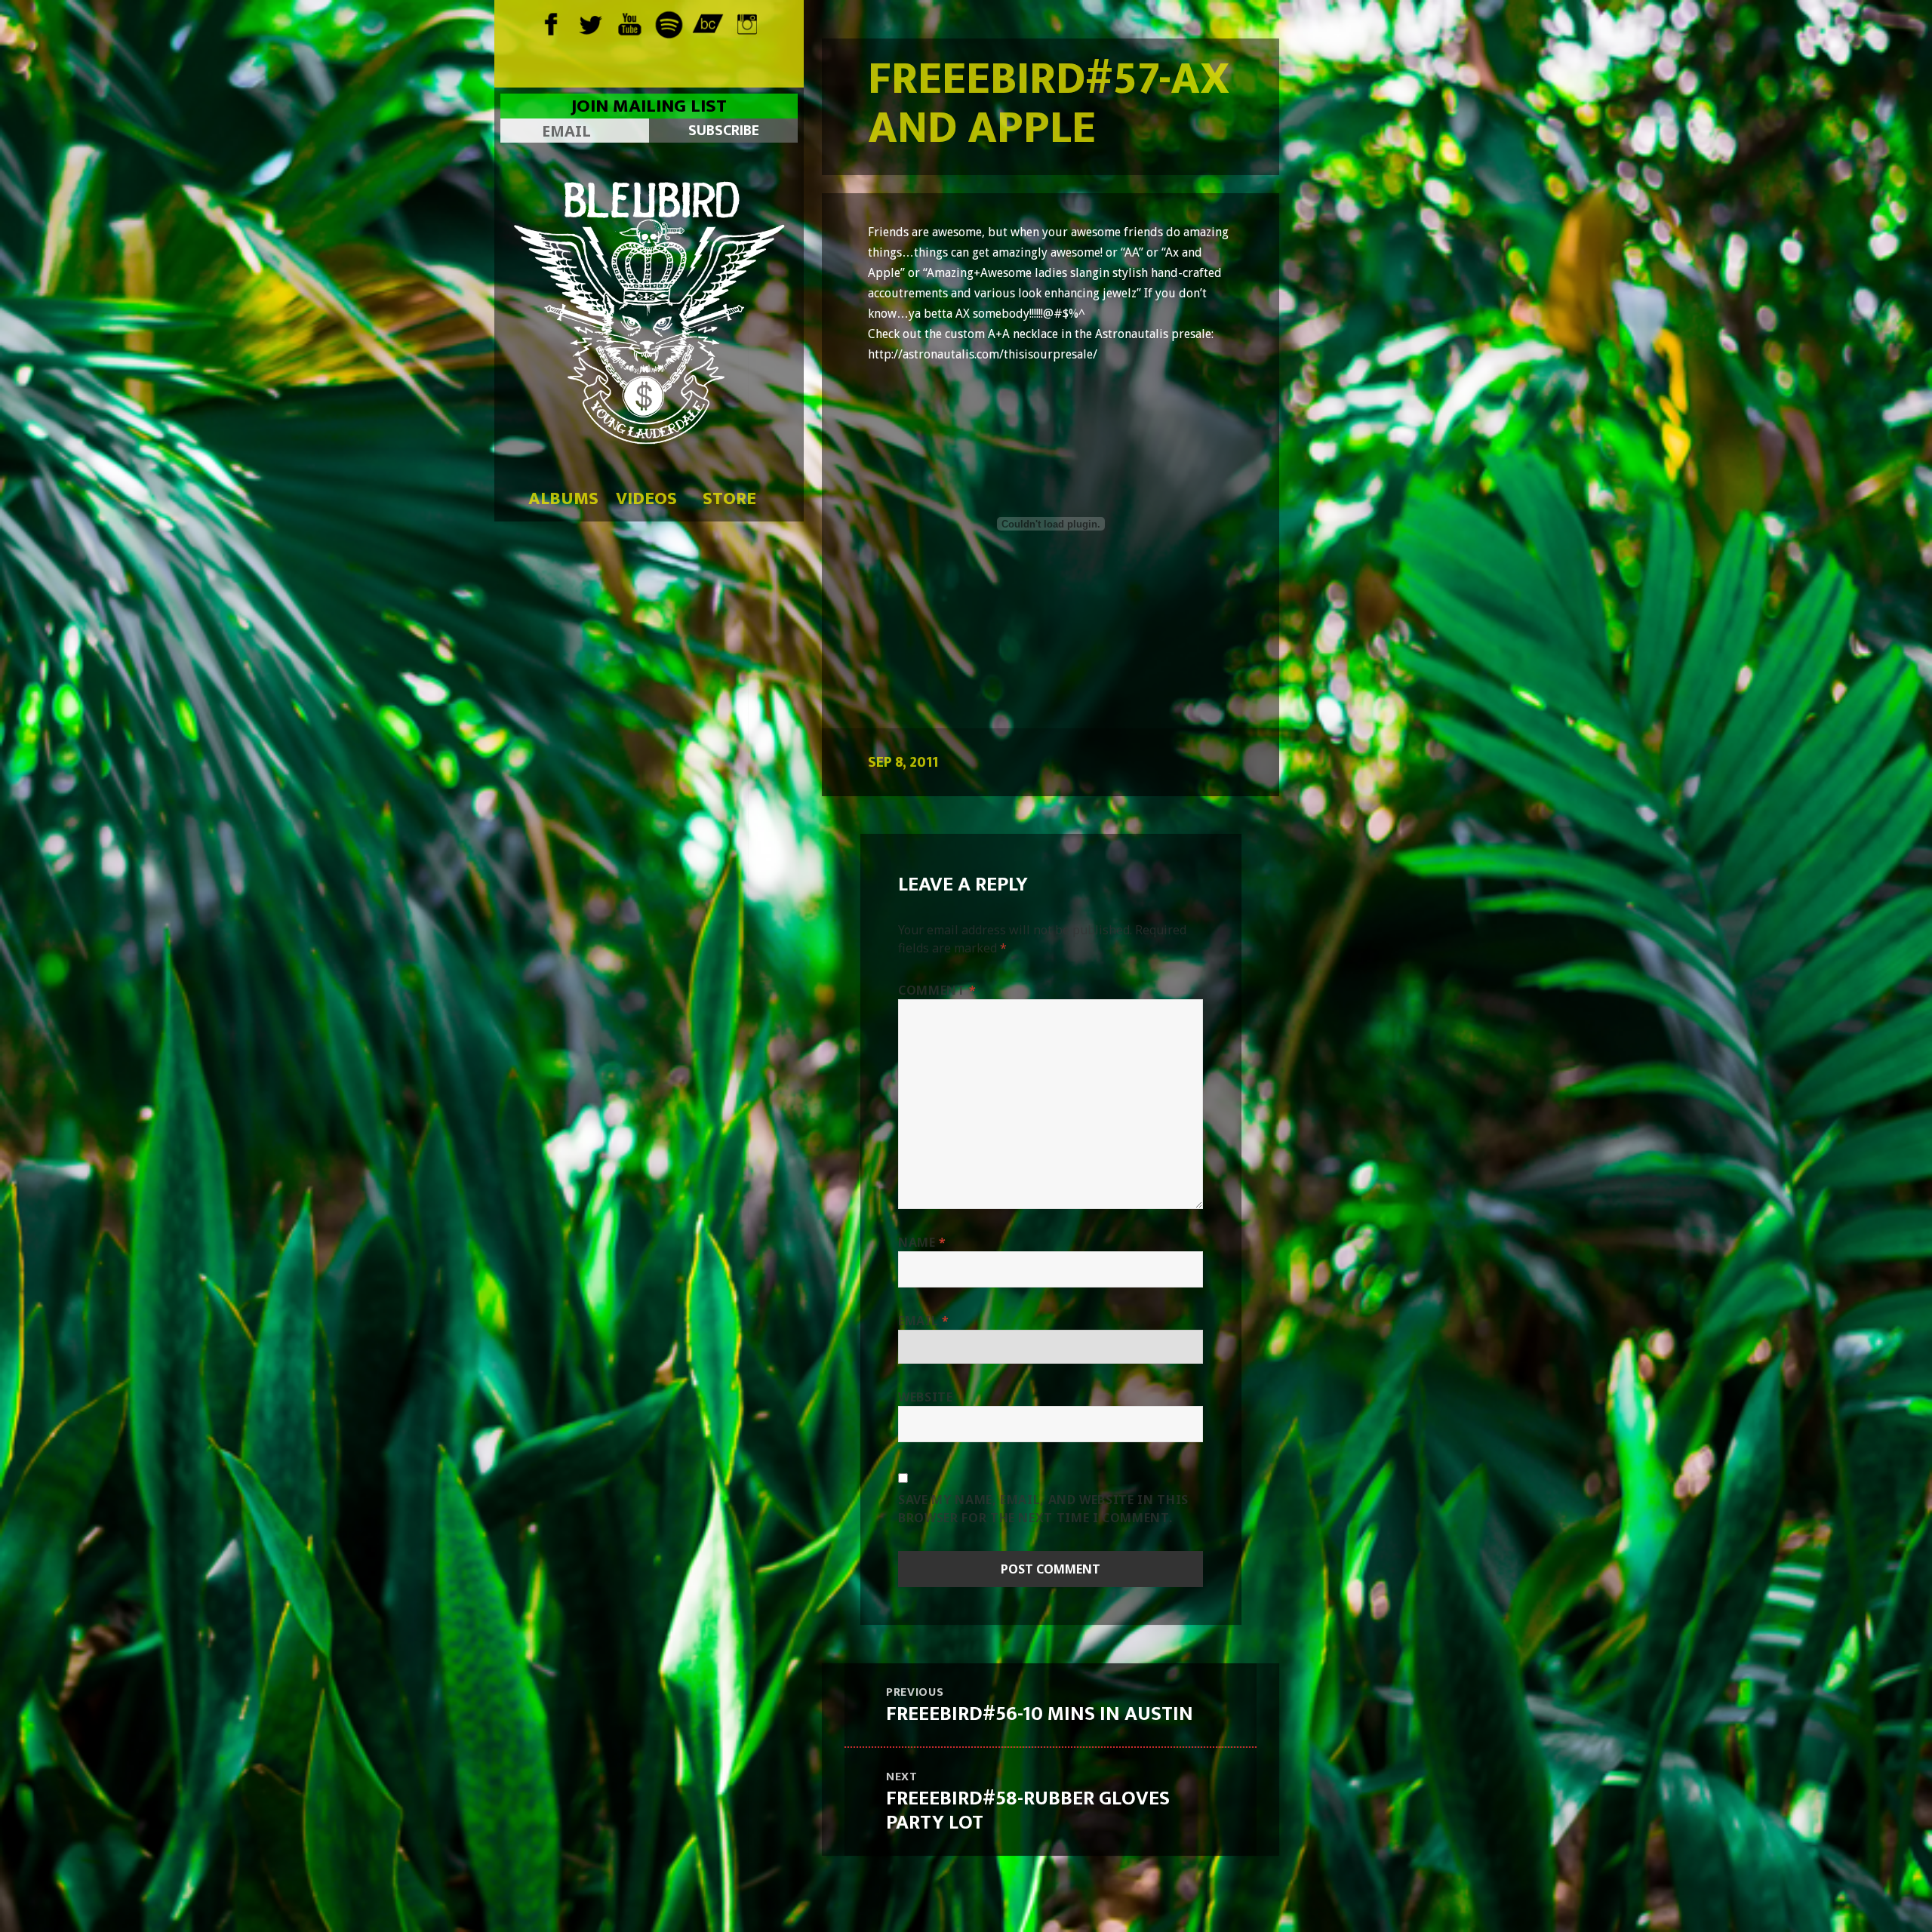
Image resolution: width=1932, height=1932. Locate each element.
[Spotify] (669, 23)
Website (925, 1397)
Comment (937, 990)
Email (923, 1321)
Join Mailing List (649, 106)
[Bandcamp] (708, 23)
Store (729, 499)
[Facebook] (551, 23)
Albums (563, 499)
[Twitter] (591, 23)
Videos (646, 499)
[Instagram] (748, 23)
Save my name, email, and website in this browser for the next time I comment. (1043, 1509)
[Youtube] (630, 23)
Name (922, 1242)
